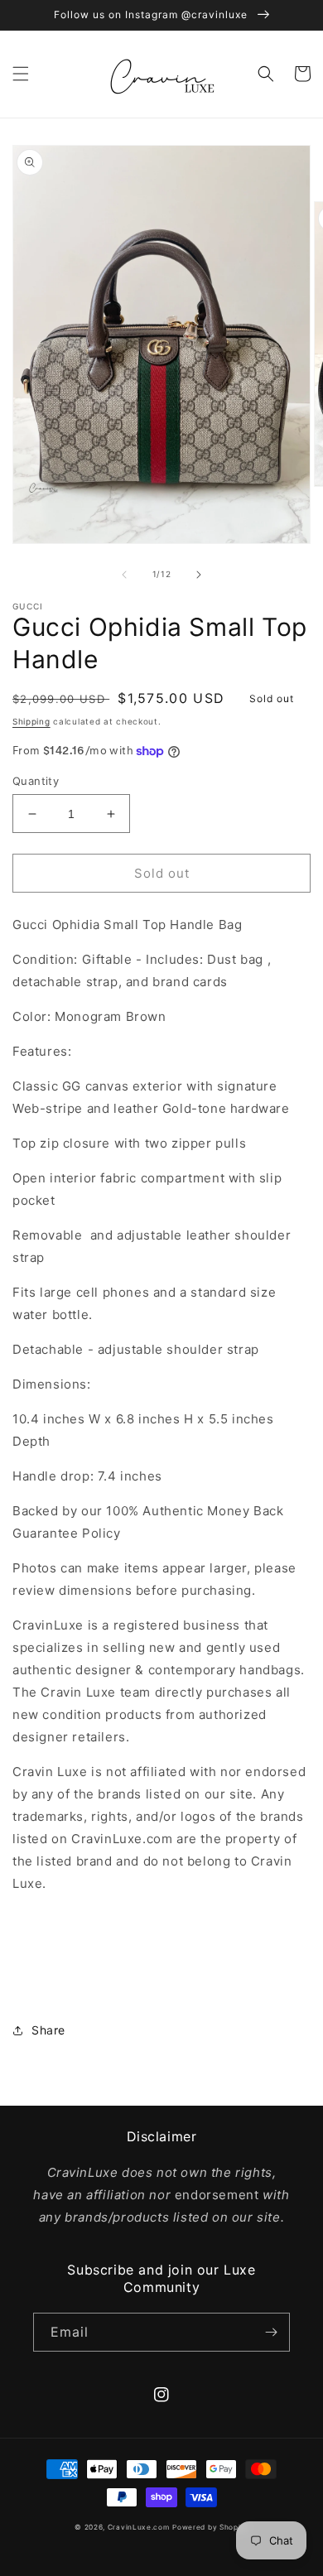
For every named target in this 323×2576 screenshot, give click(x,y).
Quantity (36, 781)
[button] (21, 74)
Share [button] (48, 2030)
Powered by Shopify (210, 2527)
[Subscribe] (271, 2332)
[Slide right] (199, 575)
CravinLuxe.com (139, 2527)
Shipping (31, 721)
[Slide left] (124, 575)
